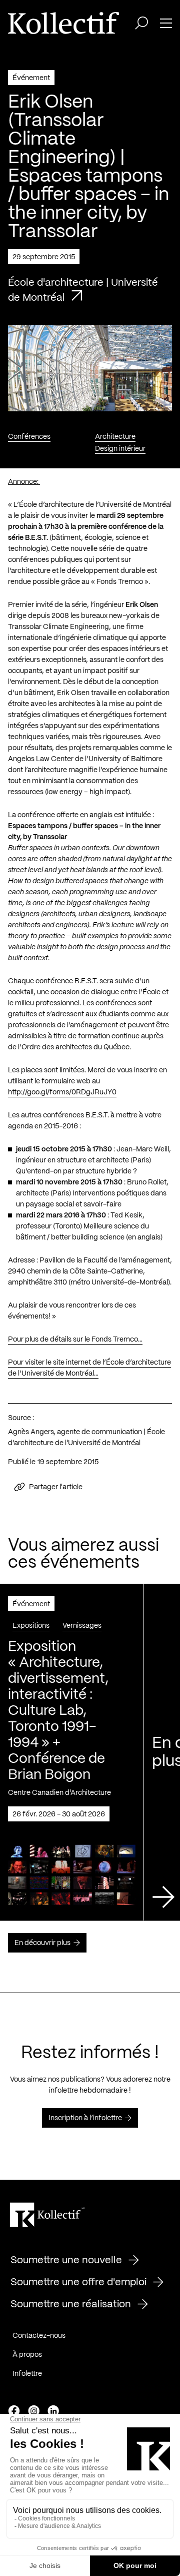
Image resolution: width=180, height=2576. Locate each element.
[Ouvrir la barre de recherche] (141, 23)
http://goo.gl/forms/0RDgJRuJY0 (62, 1092)
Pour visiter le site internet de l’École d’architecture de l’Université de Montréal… (89, 1368)
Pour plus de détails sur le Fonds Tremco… (75, 1340)
